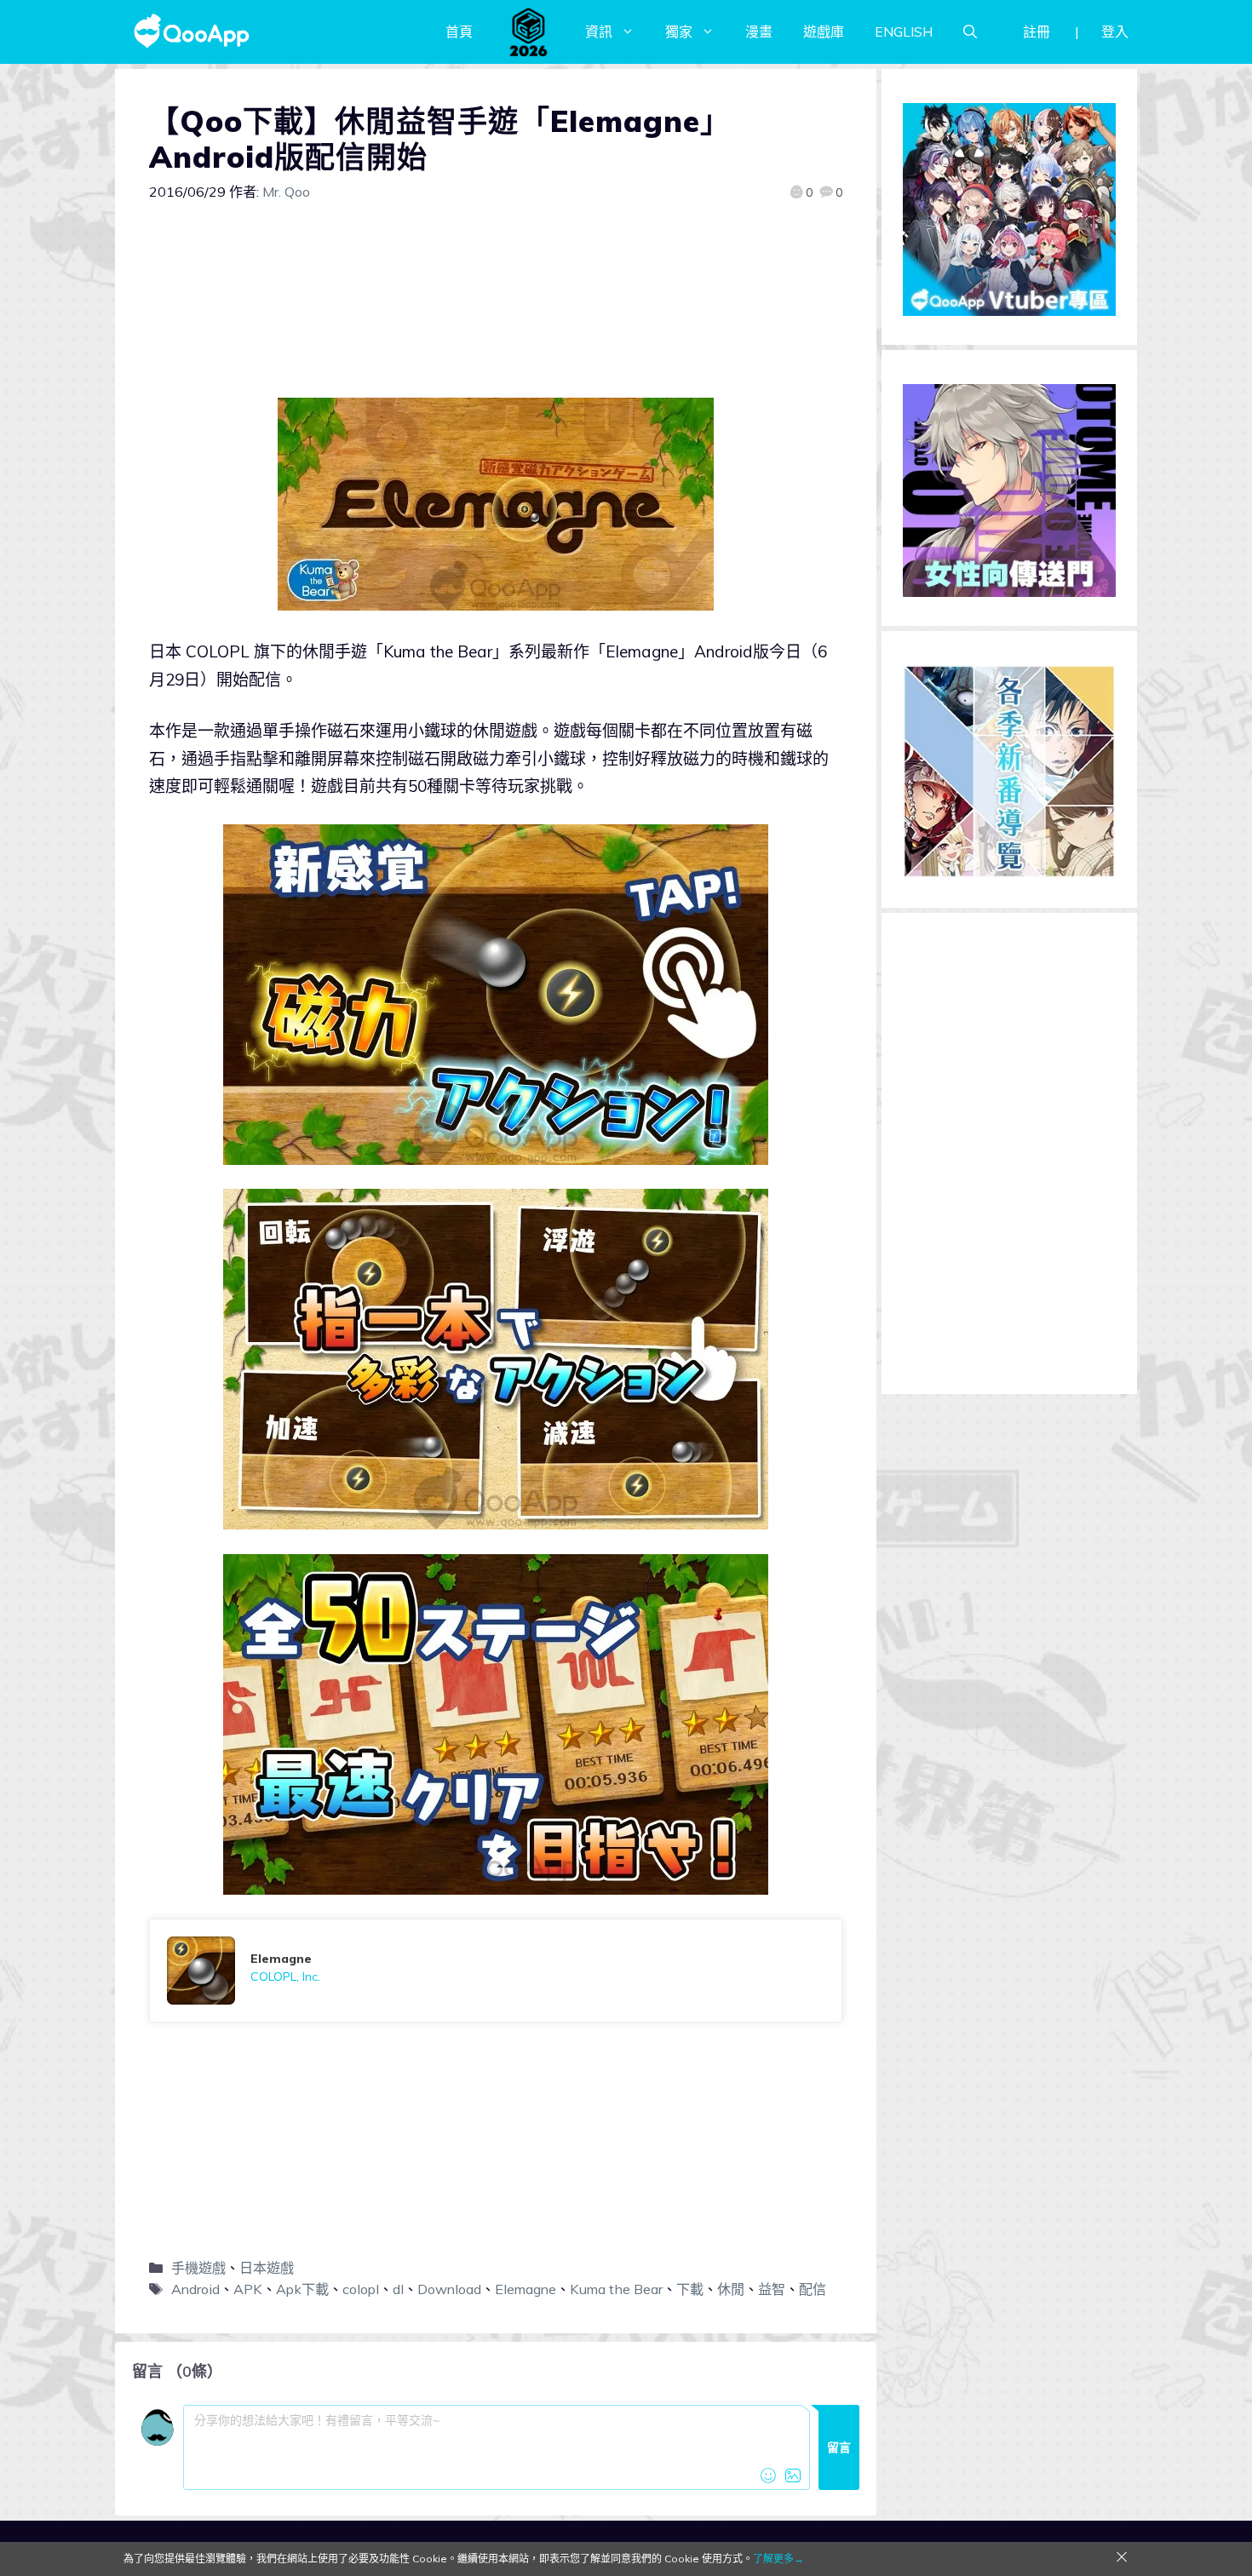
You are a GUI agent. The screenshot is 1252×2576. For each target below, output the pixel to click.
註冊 (1037, 32)
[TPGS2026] (529, 32)
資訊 (599, 32)
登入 (1115, 32)
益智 (772, 2289)
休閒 (731, 2289)
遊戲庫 (824, 32)
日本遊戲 (267, 2268)
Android (195, 2289)
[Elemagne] (496, 1971)
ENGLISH (904, 32)
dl (398, 2289)
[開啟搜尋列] (970, 32)
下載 (690, 2289)
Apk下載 (302, 2289)
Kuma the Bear (616, 2289)
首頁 (459, 32)
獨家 (679, 32)
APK (248, 2289)
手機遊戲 (198, 2268)
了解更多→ (778, 2559)
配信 (813, 2289)
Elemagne (525, 2289)
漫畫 (759, 32)
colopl (361, 2289)
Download (449, 2289)
